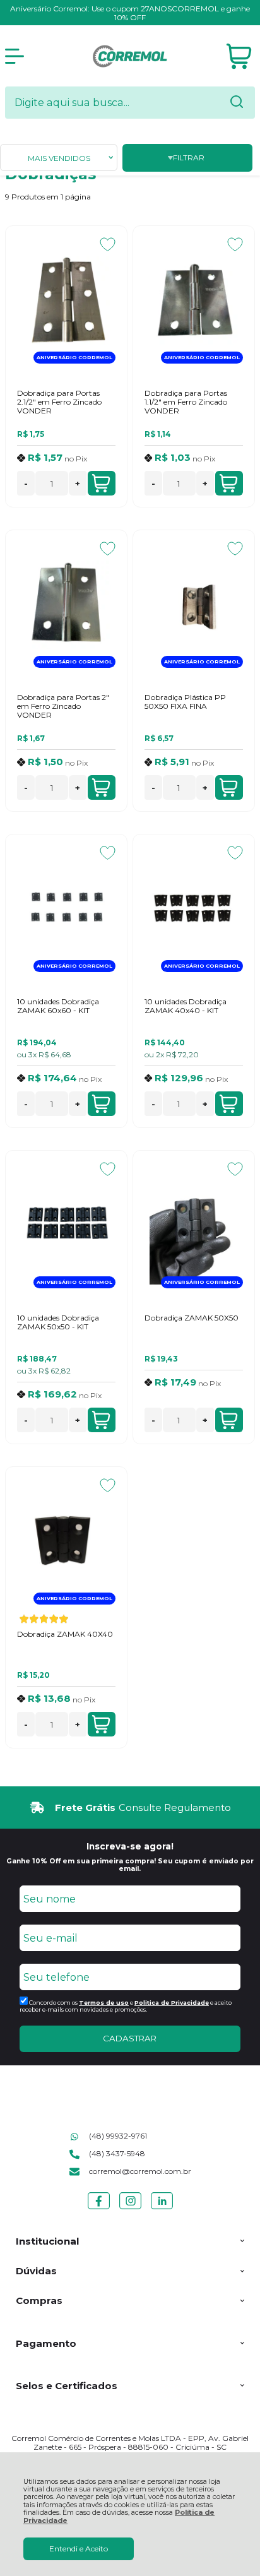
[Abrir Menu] (15, 56)
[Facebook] (99, 2209)
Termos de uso (104, 2003)
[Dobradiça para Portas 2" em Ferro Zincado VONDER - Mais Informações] (66, 605)
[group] (130, 1807)
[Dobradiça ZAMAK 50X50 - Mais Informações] (194, 1225)
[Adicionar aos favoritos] (108, 244)
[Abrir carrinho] (239, 56)
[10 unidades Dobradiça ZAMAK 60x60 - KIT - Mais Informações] (66, 909)
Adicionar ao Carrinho (102, 483)
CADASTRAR (130, 2038)
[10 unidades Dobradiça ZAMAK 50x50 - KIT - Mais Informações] (66, 1225)
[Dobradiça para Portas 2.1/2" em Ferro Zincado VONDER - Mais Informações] (66, 300)
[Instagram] (130, 2209)
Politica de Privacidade (172, 2003)
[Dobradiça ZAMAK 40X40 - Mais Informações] (66, 1541)
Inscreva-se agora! (130, 1846)
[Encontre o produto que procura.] (237, 103)
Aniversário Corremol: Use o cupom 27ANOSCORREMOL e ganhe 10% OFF (130, 13)
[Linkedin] (162, 2209)
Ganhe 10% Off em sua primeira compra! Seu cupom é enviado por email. (130, 1865)
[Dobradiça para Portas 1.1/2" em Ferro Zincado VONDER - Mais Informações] (194, 300)
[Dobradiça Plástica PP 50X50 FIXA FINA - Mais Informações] (194, 605)
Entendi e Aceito (79, 2549)
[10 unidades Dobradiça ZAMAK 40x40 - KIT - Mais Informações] (194, 909)
